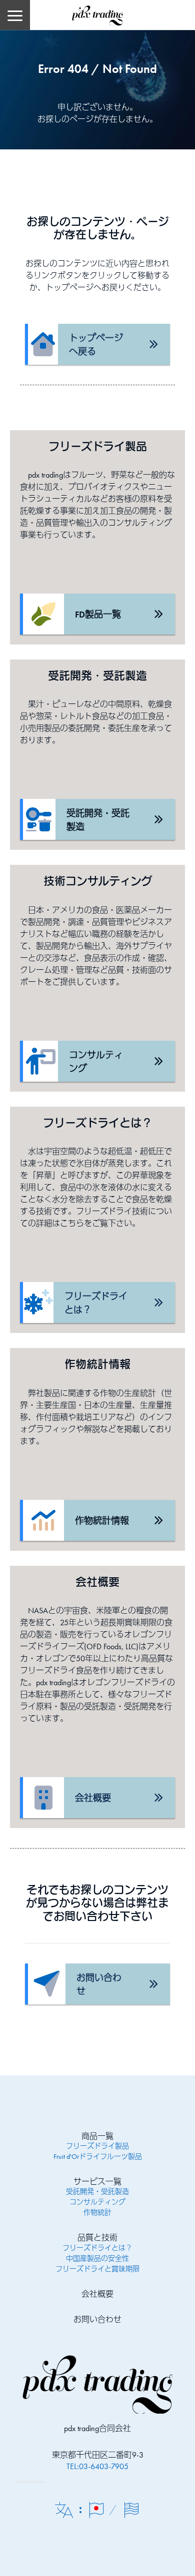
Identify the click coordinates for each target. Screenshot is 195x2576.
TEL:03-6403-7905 (97, 2466)
